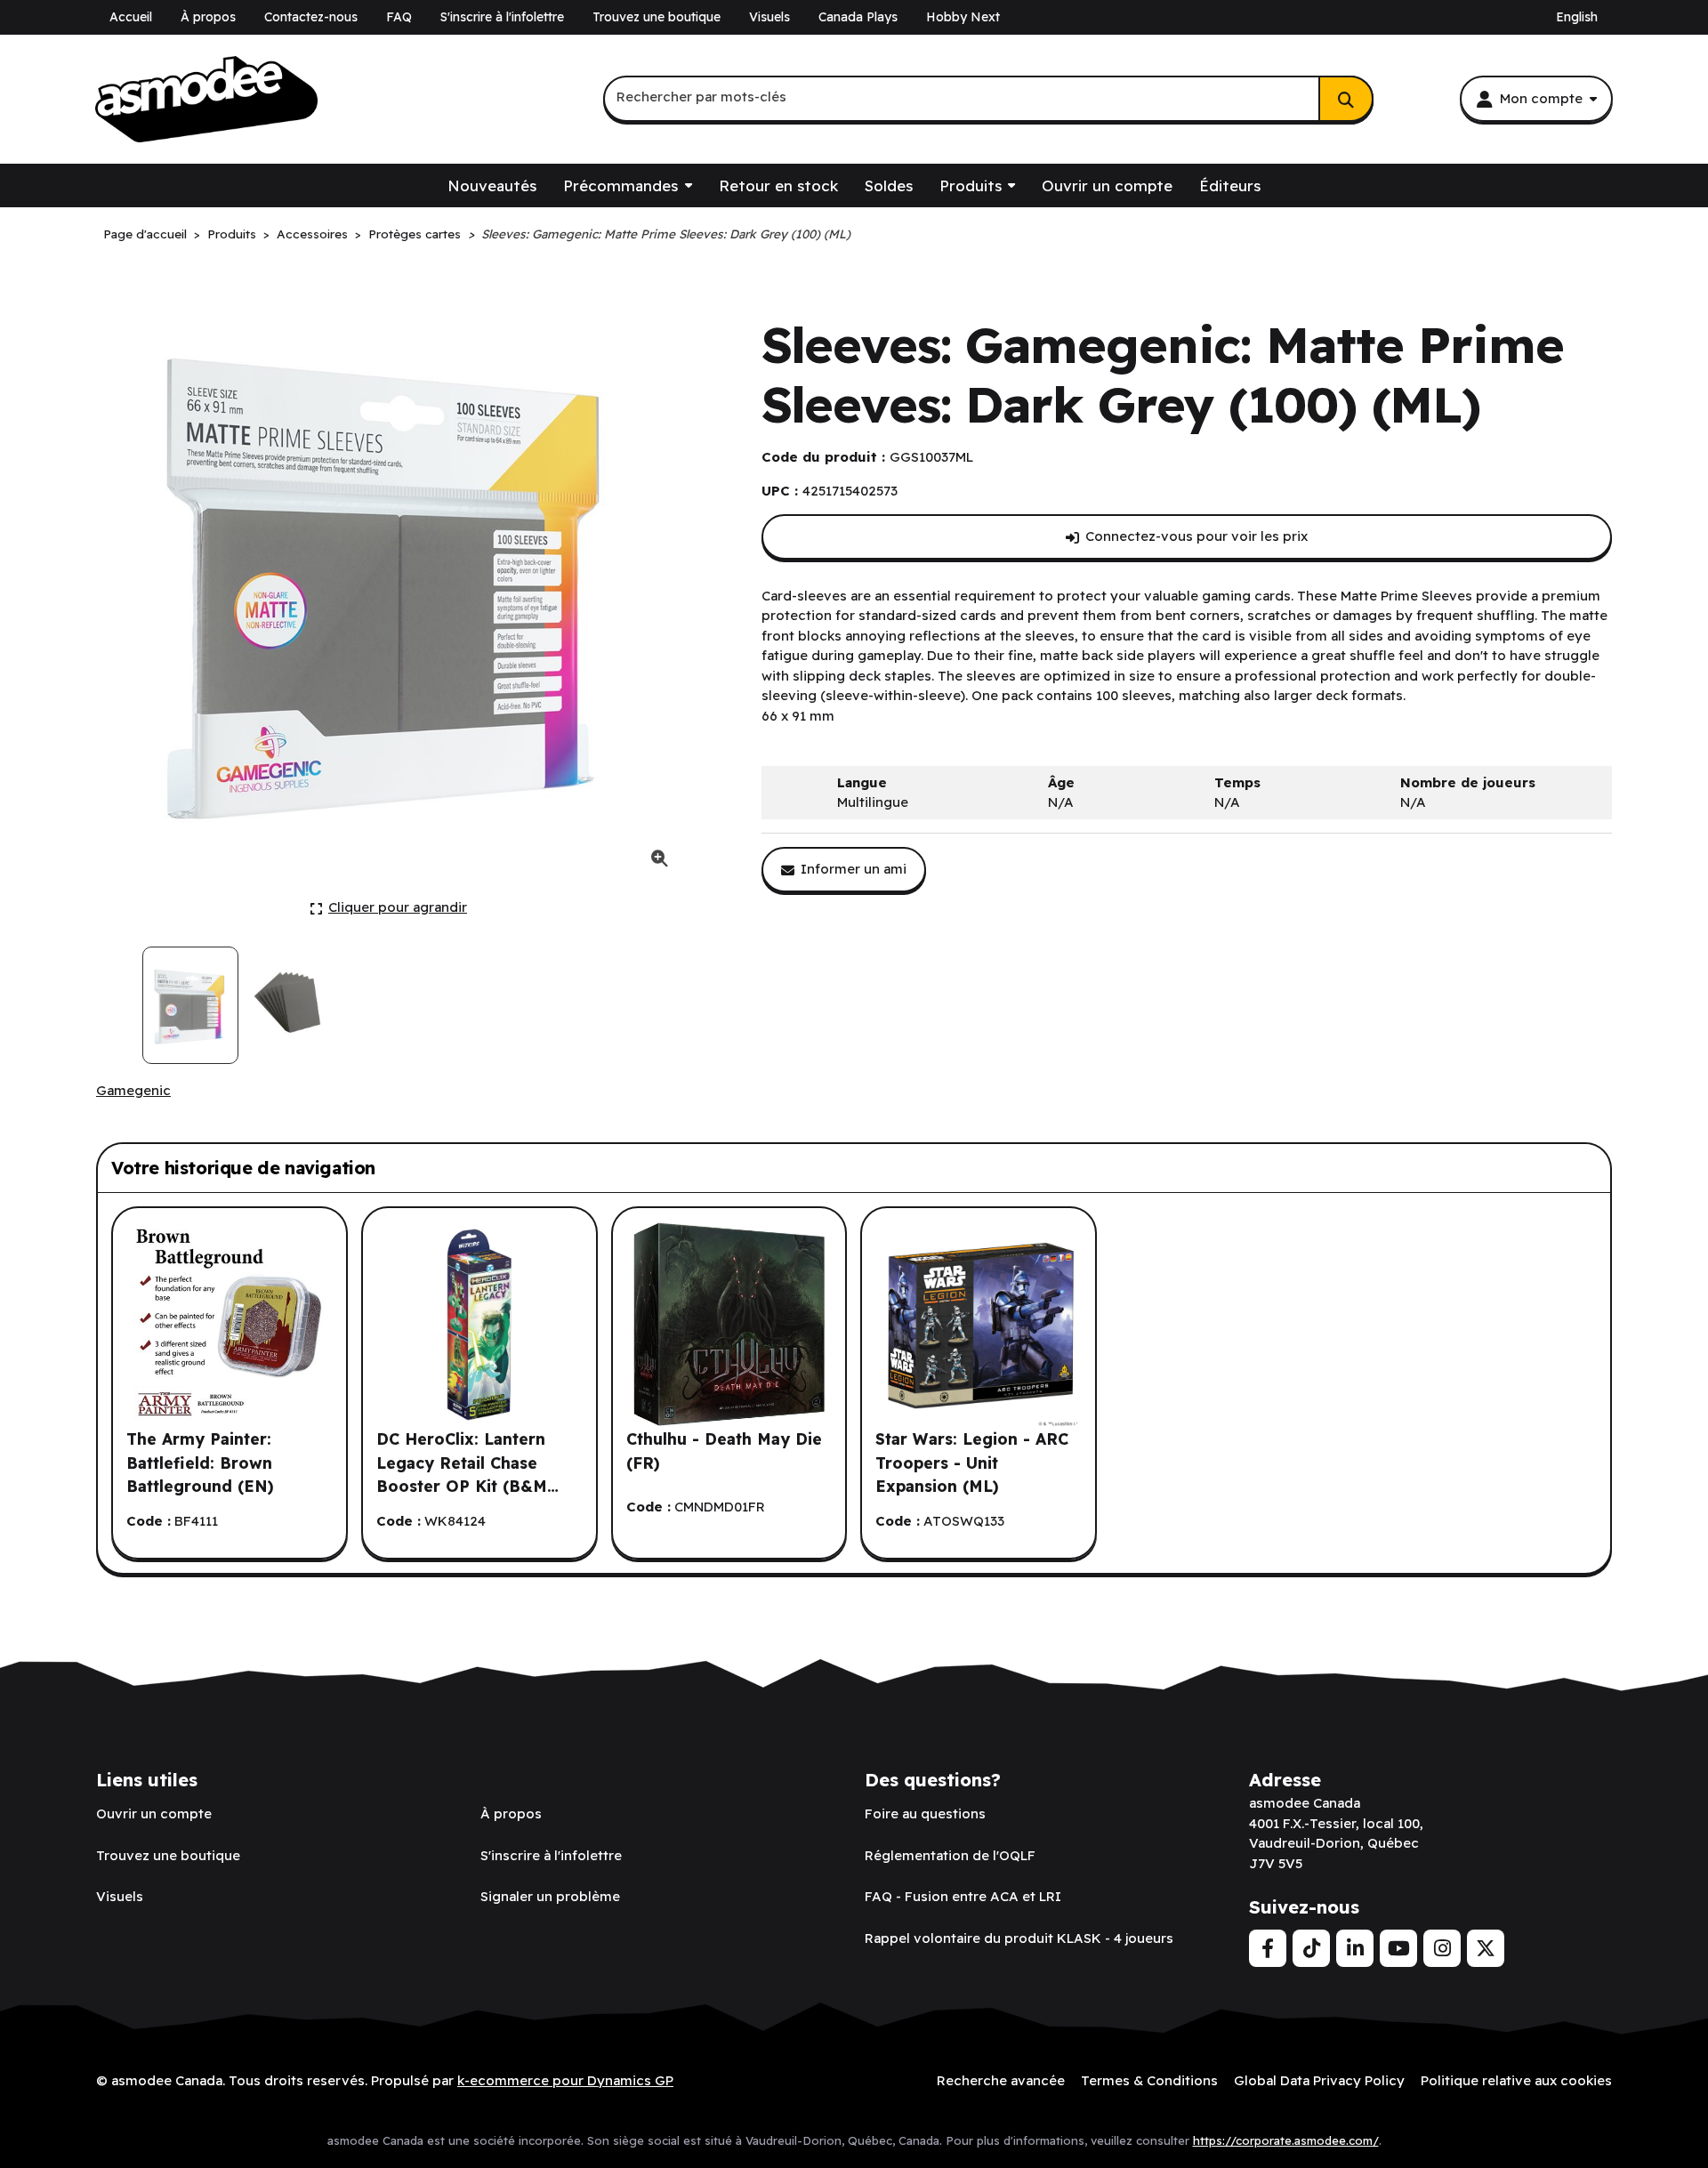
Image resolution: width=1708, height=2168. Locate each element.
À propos (208, 17)
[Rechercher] (1346, 99)
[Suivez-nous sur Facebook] (1268, 1948)
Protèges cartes (415, 234)
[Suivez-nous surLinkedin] (1355, 1948)
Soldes (889, 185)
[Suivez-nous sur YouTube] (1398, 1948)
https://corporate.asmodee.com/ (1286, 2140)
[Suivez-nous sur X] (1486, 1948)
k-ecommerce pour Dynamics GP (565, 2080)
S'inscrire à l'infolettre (502, 17)
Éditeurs (1230, 185)
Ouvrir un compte (1107, 185)
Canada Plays (858, 17)
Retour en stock (778, 185)
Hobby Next (963, 17)
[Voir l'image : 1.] (190, 1005)
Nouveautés (492, 185)
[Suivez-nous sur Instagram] (1442, 1948)
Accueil (131, 17)
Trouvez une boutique (657, 17)
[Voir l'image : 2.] (291, 1005)
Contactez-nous (311, 17)
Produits (971, 185)
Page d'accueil (145, 234)
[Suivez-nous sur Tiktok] (1311, 1948)
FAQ (399, 17)
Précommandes (620, 185)
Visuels (769, 17)
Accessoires (312, 234)
